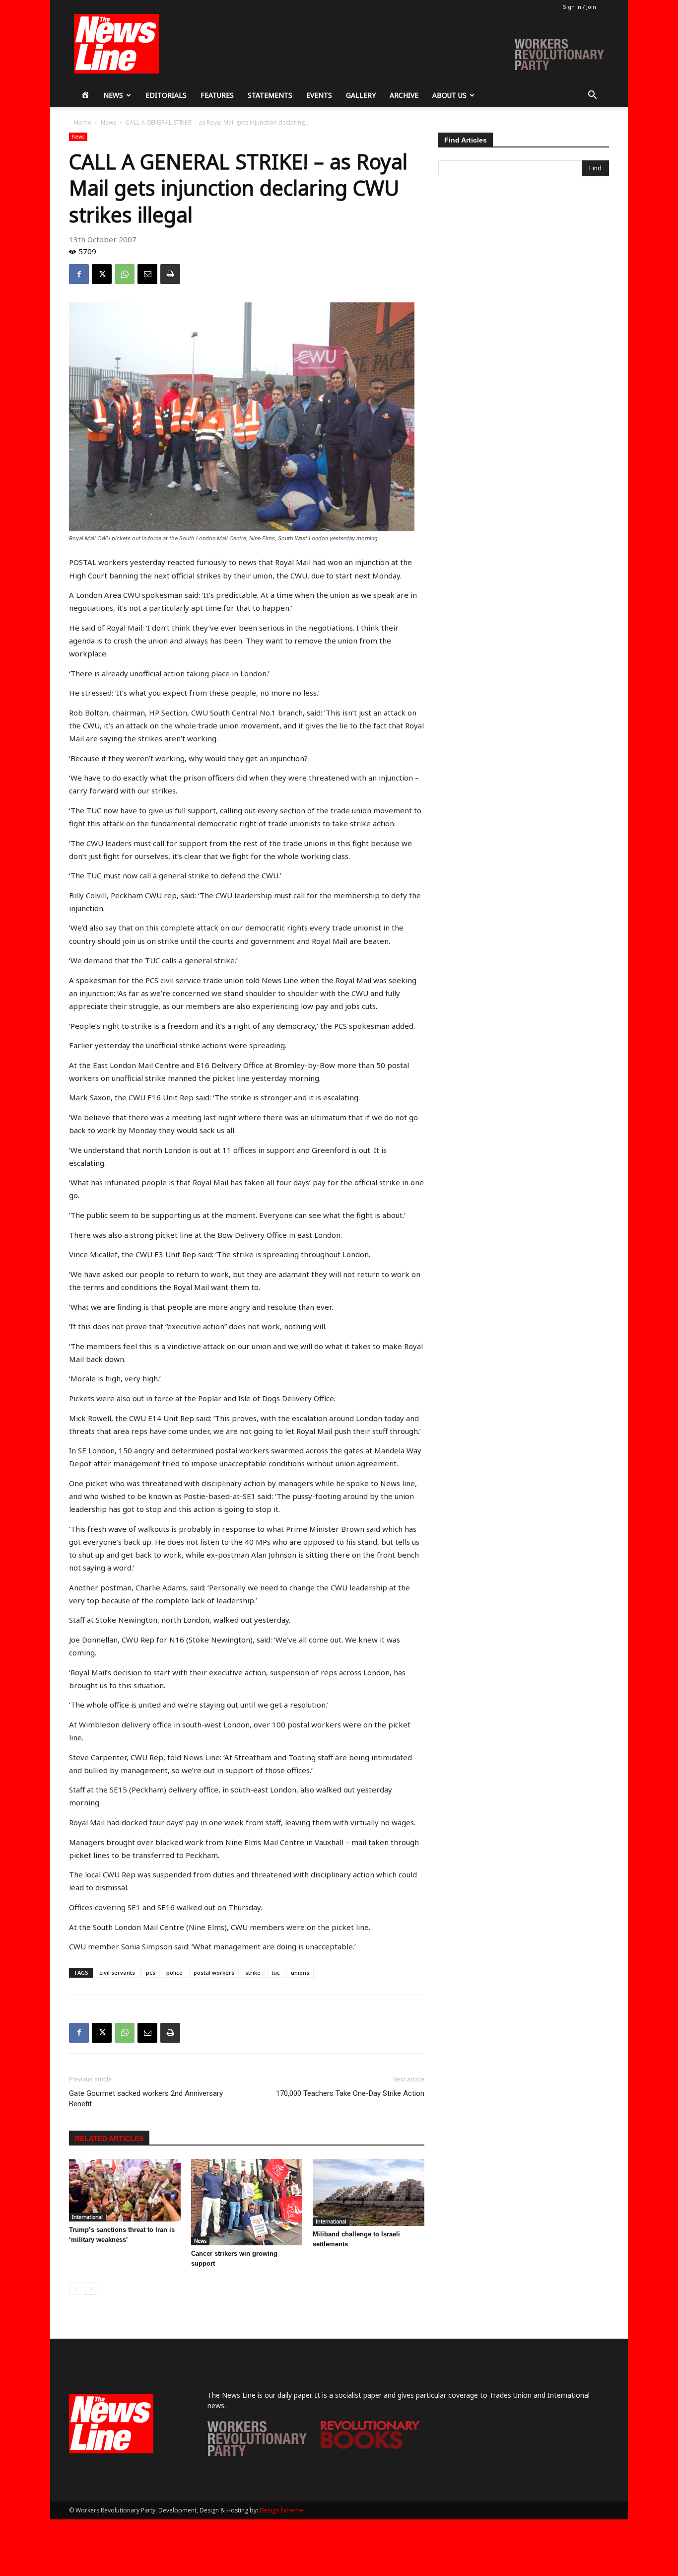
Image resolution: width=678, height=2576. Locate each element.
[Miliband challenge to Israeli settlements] (369, 2192)
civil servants (117, 1972)
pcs (151, 1972)
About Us (449, 95)
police (174, 1972)
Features (217, 95)
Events (319, 95)
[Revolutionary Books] (370, 2446)
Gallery (361, 95)
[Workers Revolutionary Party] (257, 2453)
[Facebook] (79, 274)
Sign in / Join (579, 7)
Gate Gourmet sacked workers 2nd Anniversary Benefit (146, 2099)
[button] (592, 96)
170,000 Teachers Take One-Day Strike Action (350, 2093)
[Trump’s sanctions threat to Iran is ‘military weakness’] (125, 2190)
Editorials (166, 95)
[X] (102, 274)
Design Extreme (281, 2510)
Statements (270, 95)
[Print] (170, 274)
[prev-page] (75, 2289)
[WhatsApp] (125, 274)
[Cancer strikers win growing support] (247, 2202)
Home (83, 122)
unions (300, 1972)
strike (253, 1972)
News (113, 95)
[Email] (147, 274)
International (87, 2217)
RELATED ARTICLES (109, 2139)
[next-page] (91, 2289)
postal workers (214, 1972)
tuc (276, 1972)
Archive (404, 95)
